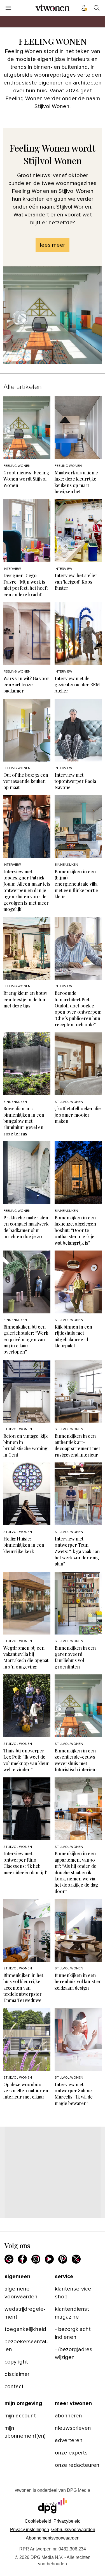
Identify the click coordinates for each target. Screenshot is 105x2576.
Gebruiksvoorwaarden (73, 2530)
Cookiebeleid (38, 2521)
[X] (76, 2259)
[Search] (97, 8)
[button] (30, 2530)
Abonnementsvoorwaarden (53, 2538)
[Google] (9, 2259)
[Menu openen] (8, 8)
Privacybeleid (67, 2521)
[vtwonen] (53, 8)
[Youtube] (49, 2259)
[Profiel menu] (84, 8)
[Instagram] (36, 2259)
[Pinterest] (63, 2259)
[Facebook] (22, 2259)
